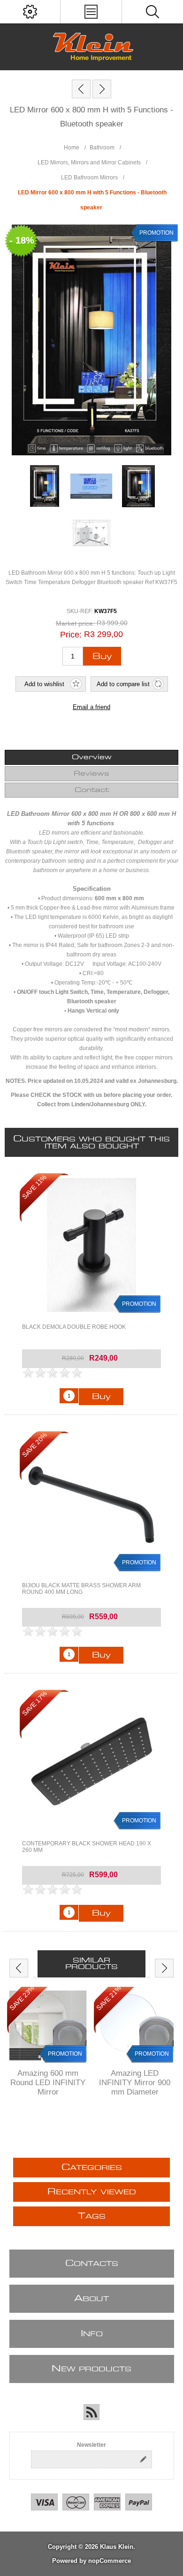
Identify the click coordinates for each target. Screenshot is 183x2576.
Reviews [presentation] (91, 774)
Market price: (75, 623)
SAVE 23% (22, 1998)
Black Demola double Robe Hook (74, 1327)
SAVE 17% (34, 1703)
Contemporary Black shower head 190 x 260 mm (87, 1847)
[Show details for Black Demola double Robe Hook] (91, 1245)
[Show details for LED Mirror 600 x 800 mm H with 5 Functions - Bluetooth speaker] (45, 486)
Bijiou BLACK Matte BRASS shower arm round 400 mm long (81, 1589)
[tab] (92, 757)
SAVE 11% (34, 1187)
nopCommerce (110, 2561)
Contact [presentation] (92, 790)
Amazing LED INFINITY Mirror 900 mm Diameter (135, 2083)
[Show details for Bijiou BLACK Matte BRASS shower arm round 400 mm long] (91, 1503)
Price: (71, 635)
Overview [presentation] (92, 757)
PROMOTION (139, 1304)
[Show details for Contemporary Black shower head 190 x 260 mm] (91, 1762)
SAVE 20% (34, 1445)
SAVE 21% (109, 1998)
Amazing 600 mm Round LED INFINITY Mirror (48, 2083)
